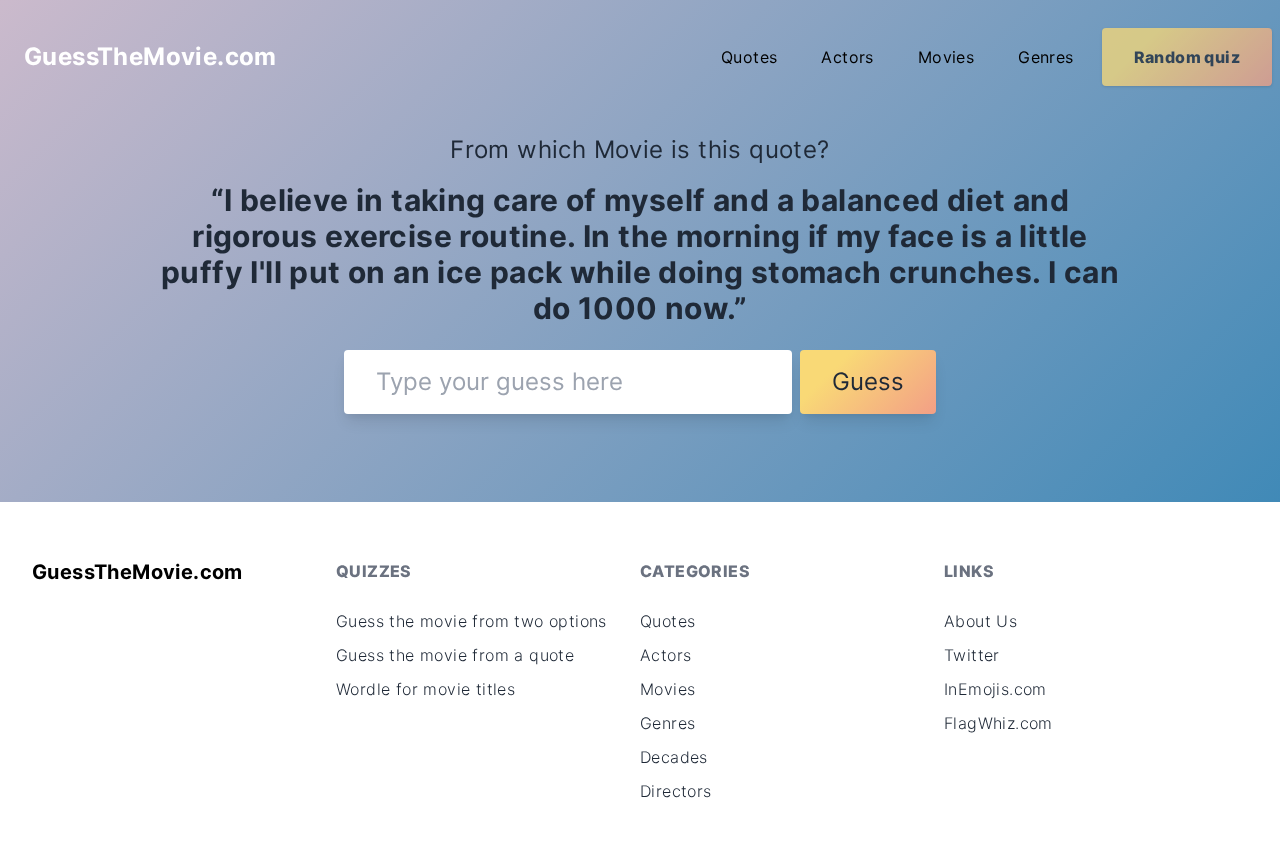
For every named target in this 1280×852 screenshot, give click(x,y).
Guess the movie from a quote (455, 655)
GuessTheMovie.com (150, 56)
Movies (946, 57)
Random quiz (1187, 57)
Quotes (749, 57)
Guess (868, 381)
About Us (980, 621)
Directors (676, 791)
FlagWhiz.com (998, 723)
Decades (674, 757)
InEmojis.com (995, 689)
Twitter (972, 655)
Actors (847, 57)
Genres (1045, 57)
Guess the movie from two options (471, 621)
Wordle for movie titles (425, 689)
